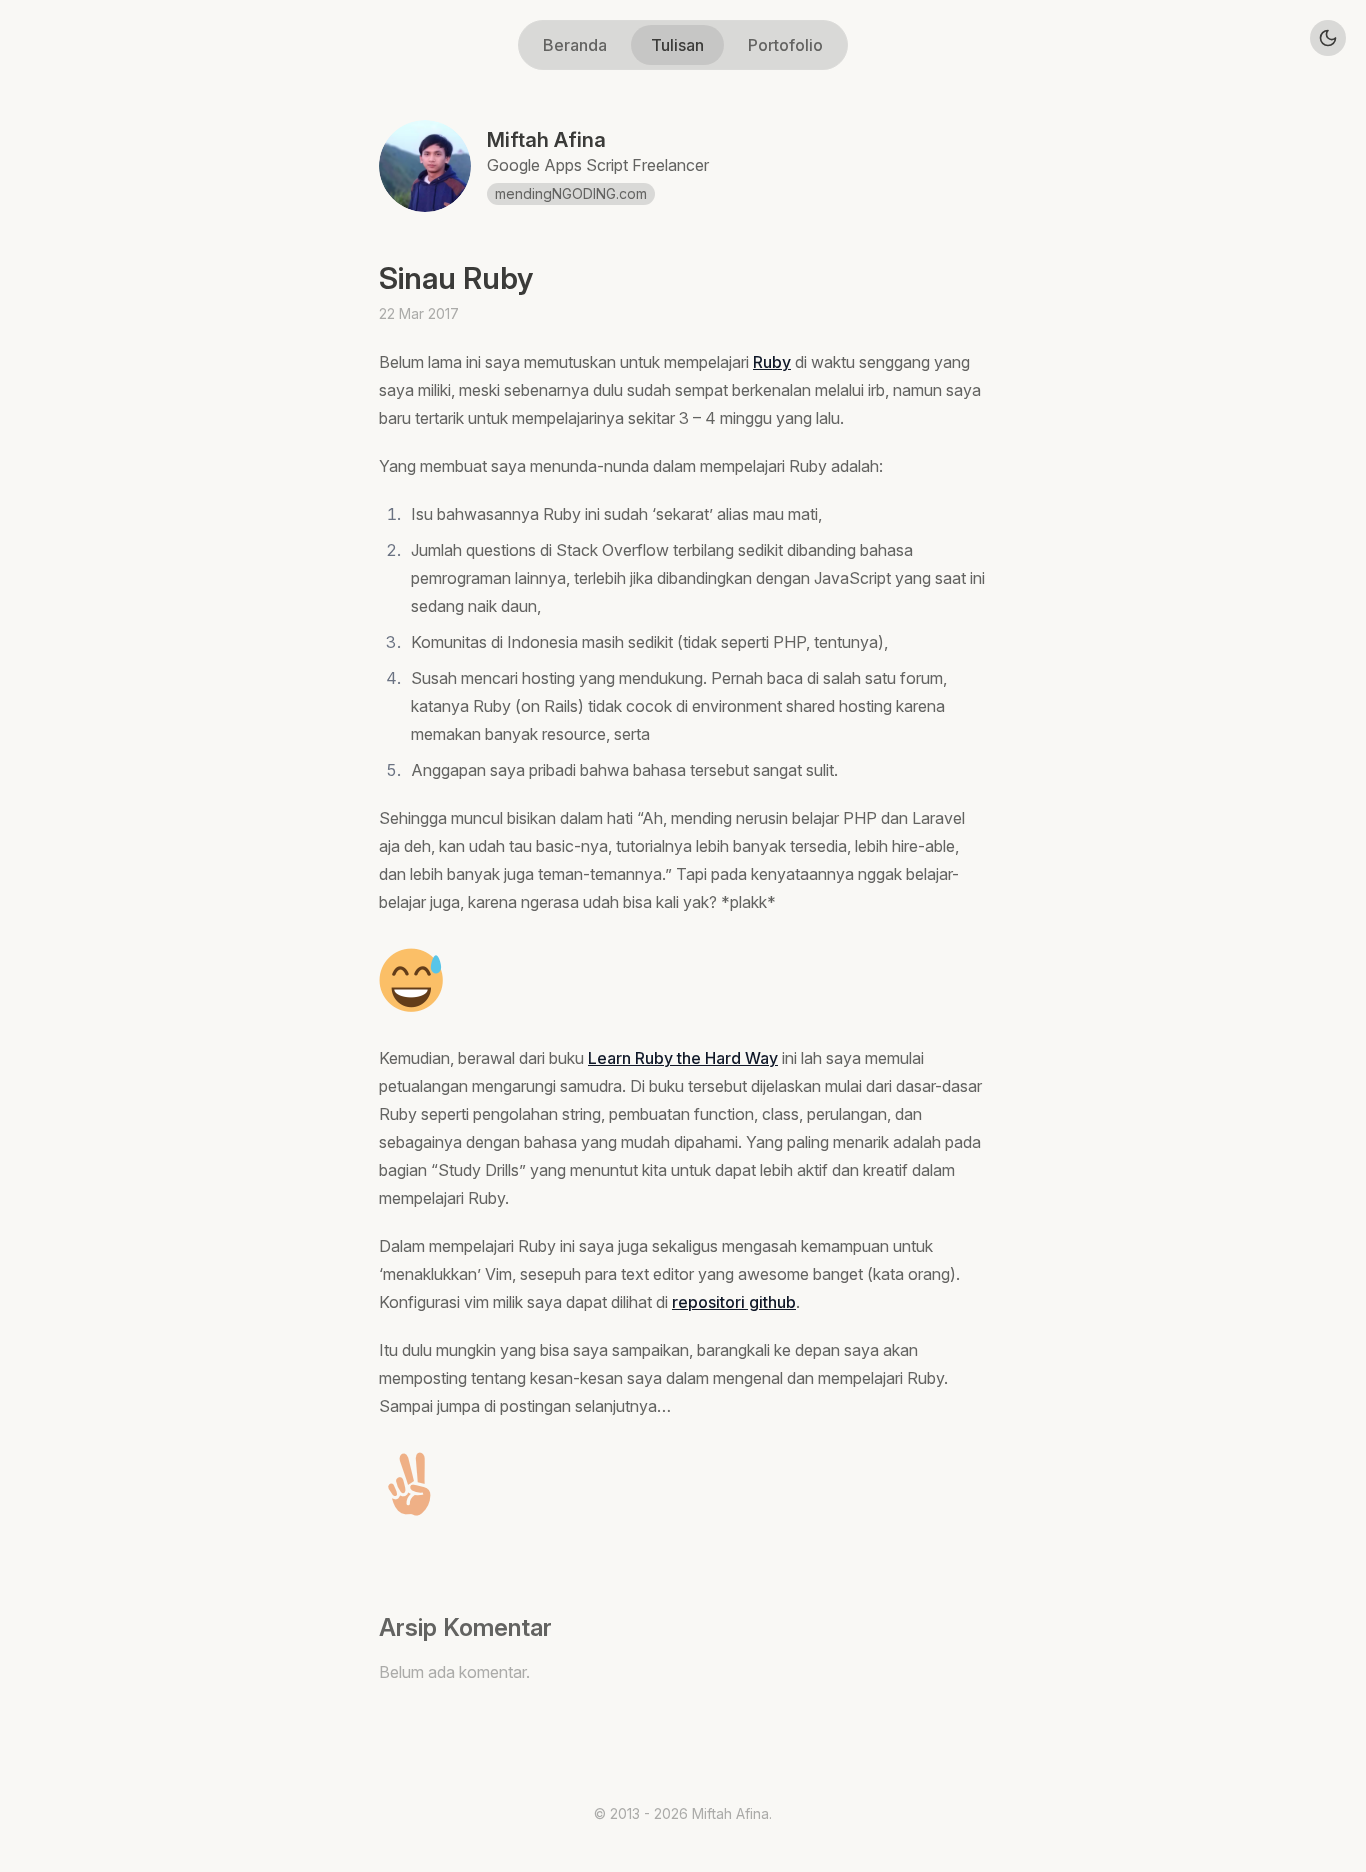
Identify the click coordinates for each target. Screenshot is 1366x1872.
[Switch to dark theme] (1328, 38)
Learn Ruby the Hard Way (683, 1058)
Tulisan (677, 45)
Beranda (575, 45)
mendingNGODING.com (571, 193)
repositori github (734, 1302)
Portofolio (785, 45)
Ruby (772, 362)
